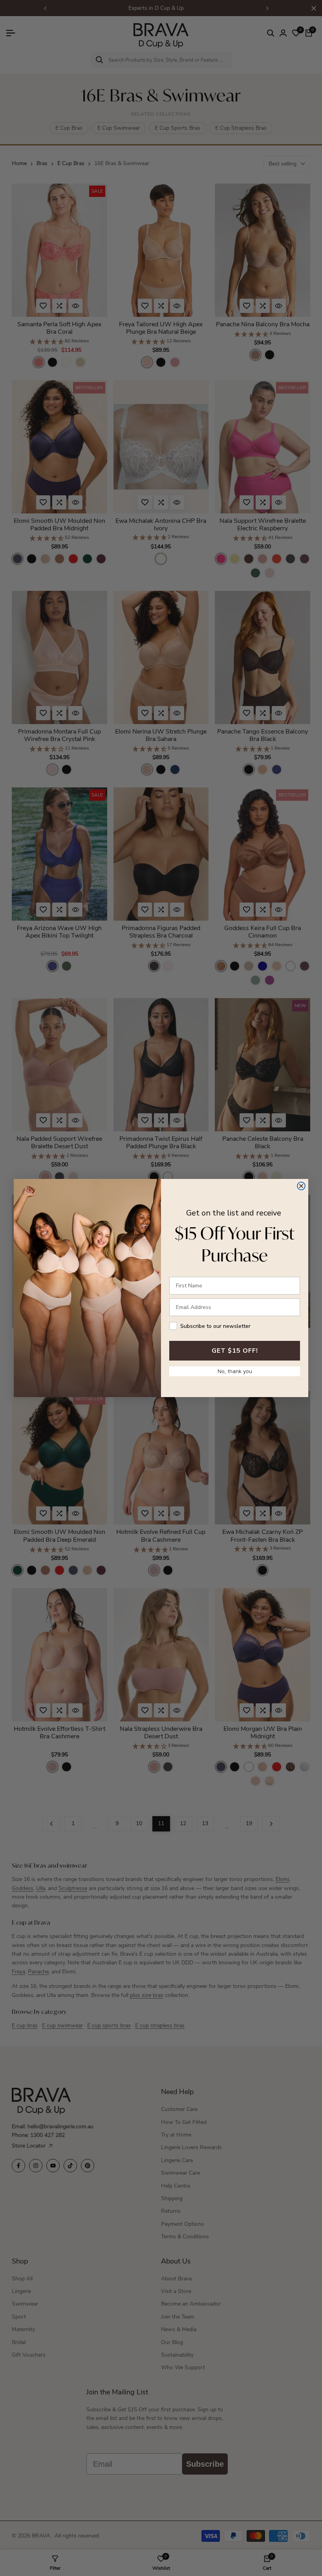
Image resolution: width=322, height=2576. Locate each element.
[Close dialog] (301, 1186)
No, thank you (235, 1371)
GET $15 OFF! (235, 1351)
